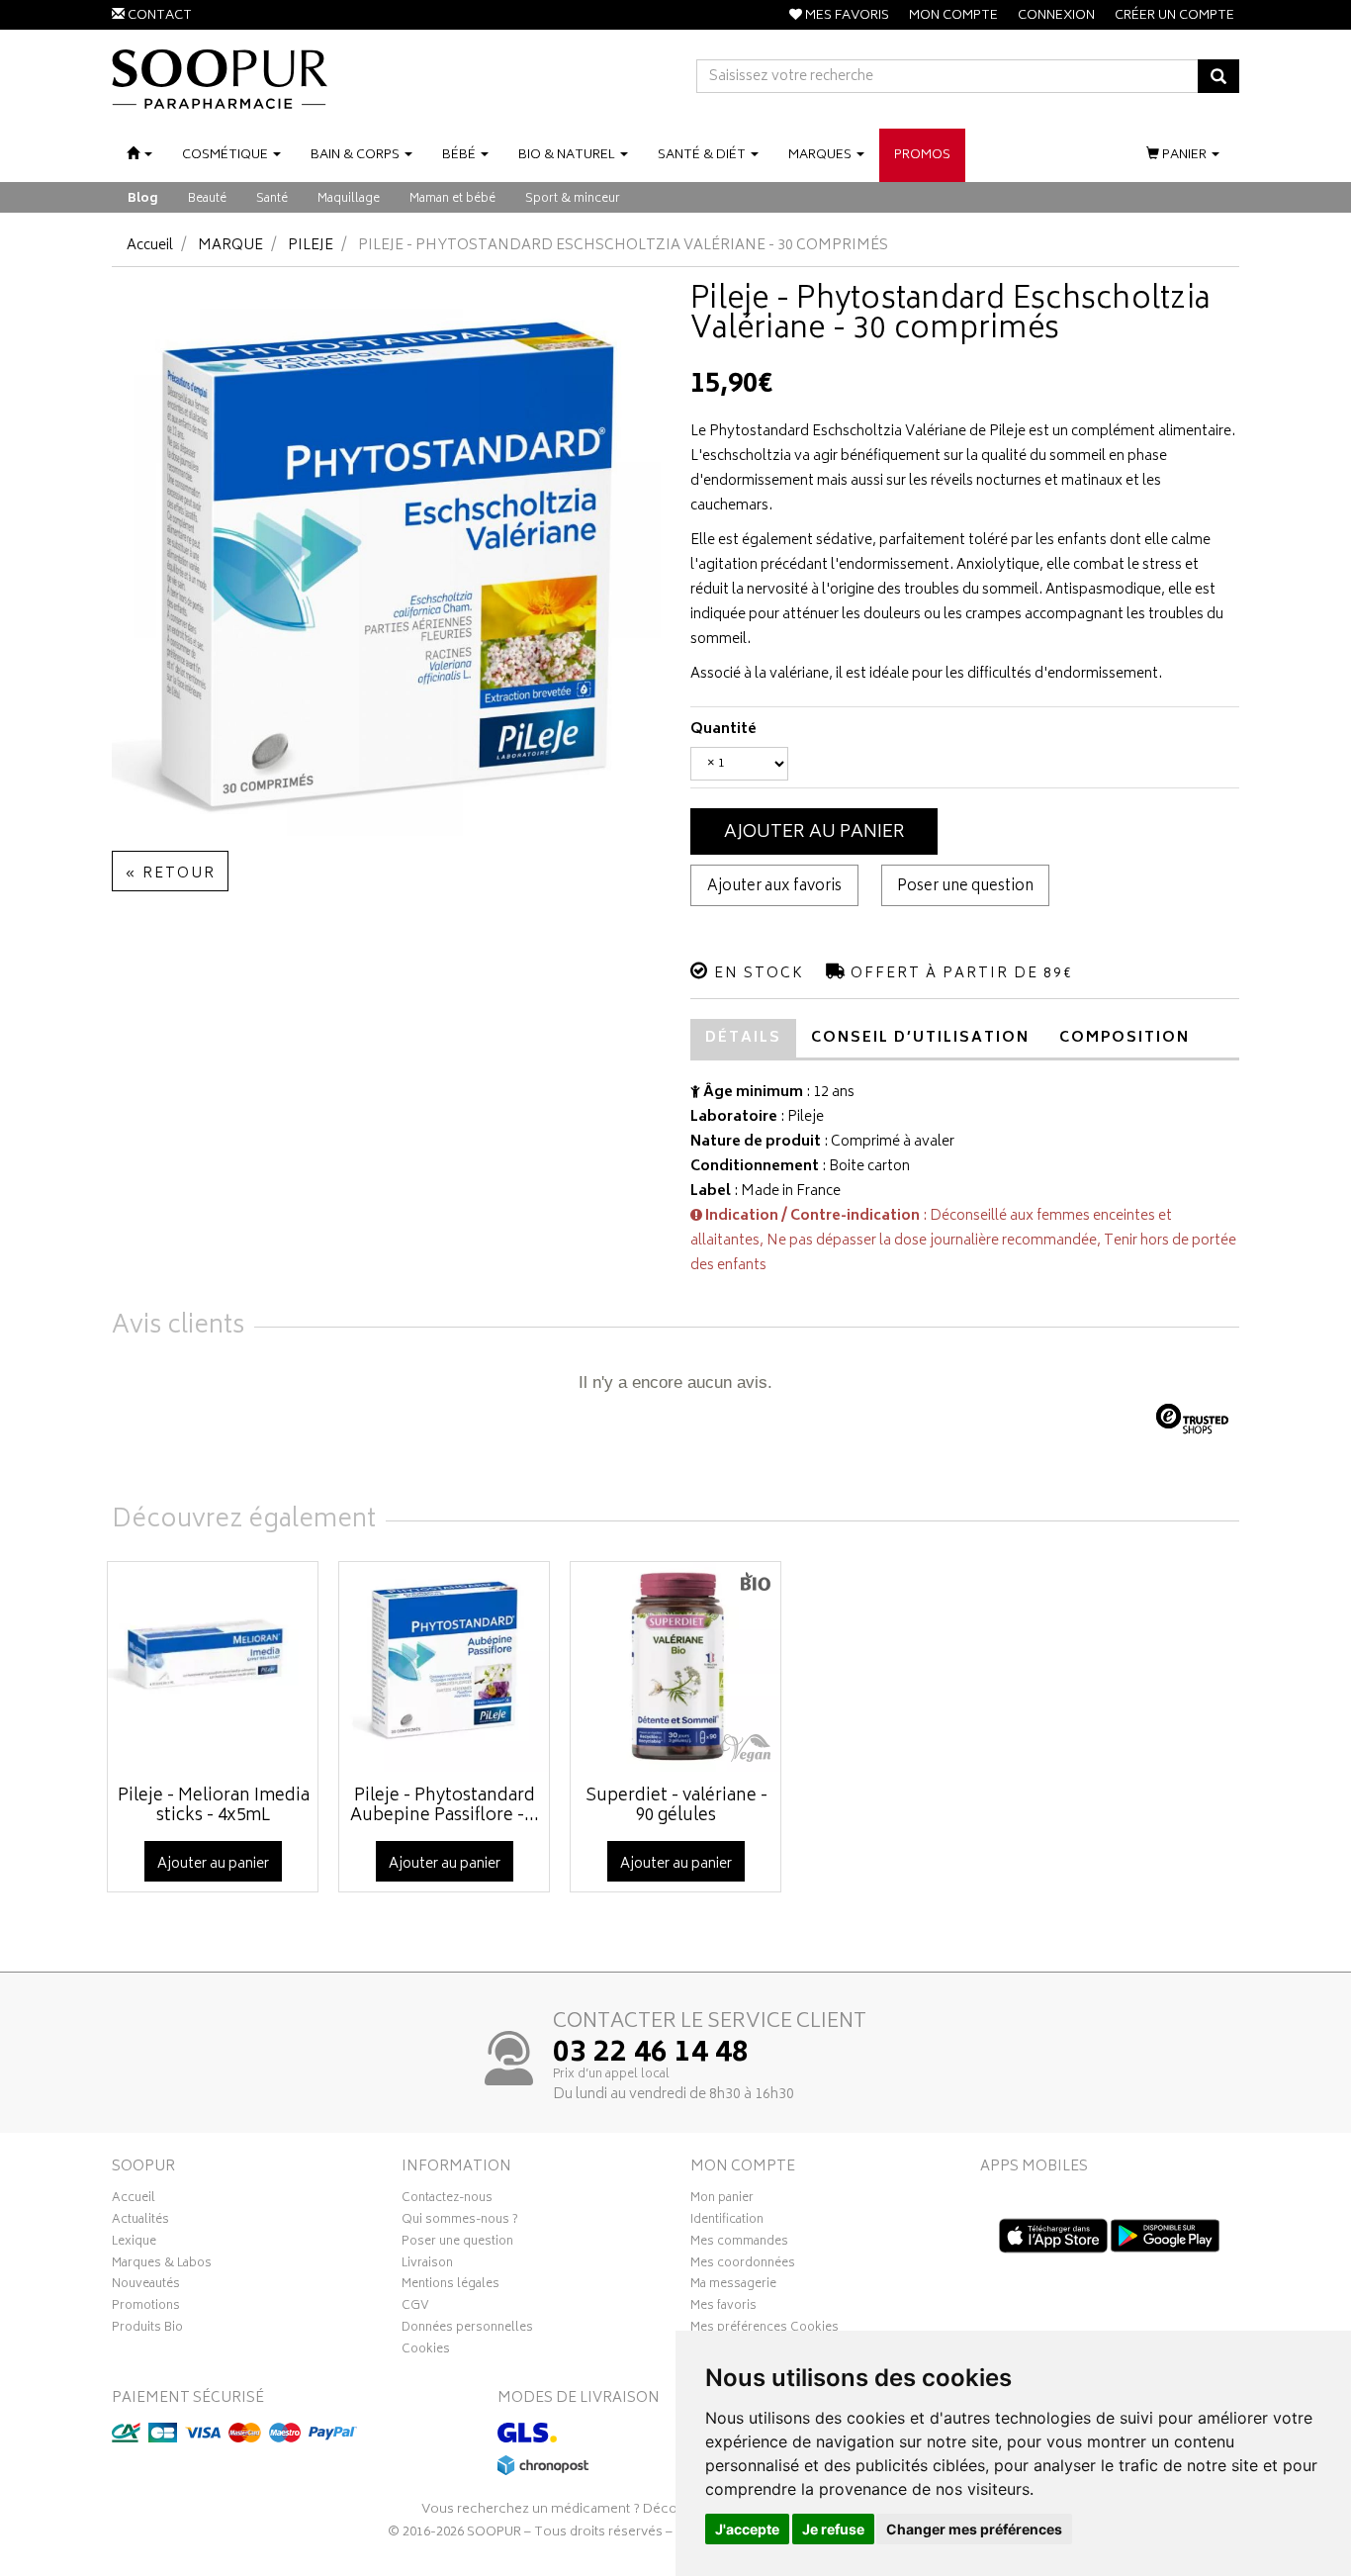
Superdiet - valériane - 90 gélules (676, 1806)
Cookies (426, 2351)
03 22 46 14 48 (651, 2055)
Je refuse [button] (833, 2529)
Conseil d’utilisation (920, 1038)
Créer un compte (1174, 16)
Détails (743, 1038)
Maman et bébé (452, 199)
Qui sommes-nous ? (460, 2222)
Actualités (140, 2222)
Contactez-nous (447, 2200)
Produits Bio (147, 2330)
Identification (727, 2222)
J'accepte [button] (747, 2529)
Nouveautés (146, 2286)
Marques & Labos (162, 2265)
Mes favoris (723, 2308)
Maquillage (349, 199)
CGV (415, 2308)
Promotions (146, 2308)
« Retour (170, 874)
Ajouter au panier (814, 833)
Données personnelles (467, 2330)
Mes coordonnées (743, 2265)
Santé (272, 199)
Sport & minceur (573, 199)
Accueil (150, 246)
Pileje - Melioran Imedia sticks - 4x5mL (214, 1806)
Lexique (134, 2244)
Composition (1125, 1038)
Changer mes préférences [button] (974, 2529)
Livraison (427, 2265)
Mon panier (722, 2200)
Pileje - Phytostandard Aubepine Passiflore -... (445, 1806)
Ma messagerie (733, 2286)
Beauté (207, 199)
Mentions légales (450, 2286)
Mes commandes (739, 2244)
